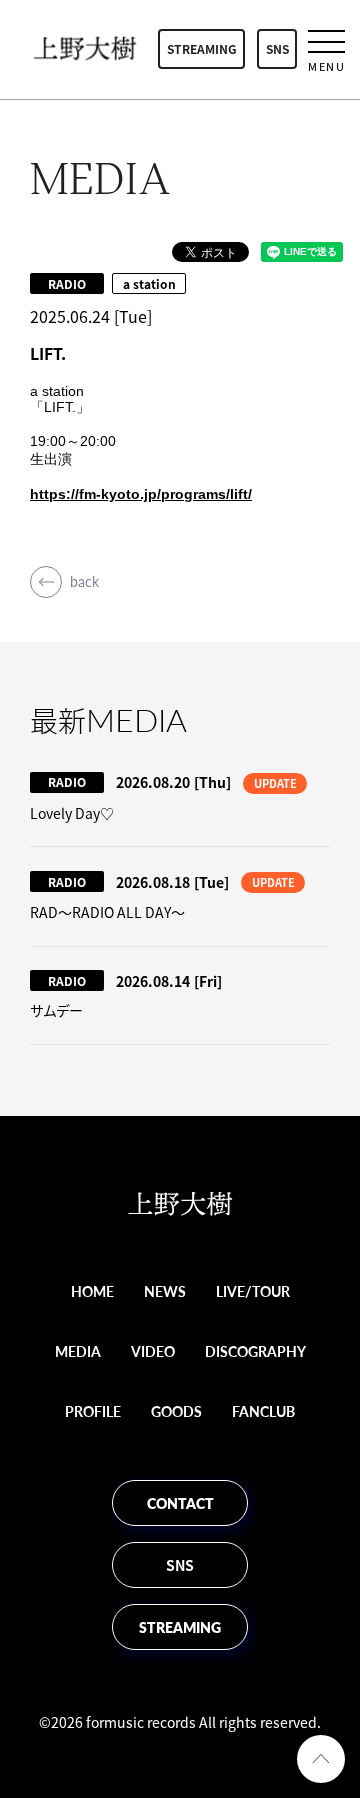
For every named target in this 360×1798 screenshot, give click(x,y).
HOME (92, 1291)
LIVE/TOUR (253, 1291)
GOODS (176, 1411)
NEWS (165, 1291)
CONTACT (180, 1503)
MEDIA (78, 1351)
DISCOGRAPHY (255, 1351)
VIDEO (153, 1351)
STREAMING (202, 49)
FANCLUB (263, 1411)
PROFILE (93, 1411)
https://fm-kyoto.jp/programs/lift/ (141, 494)
